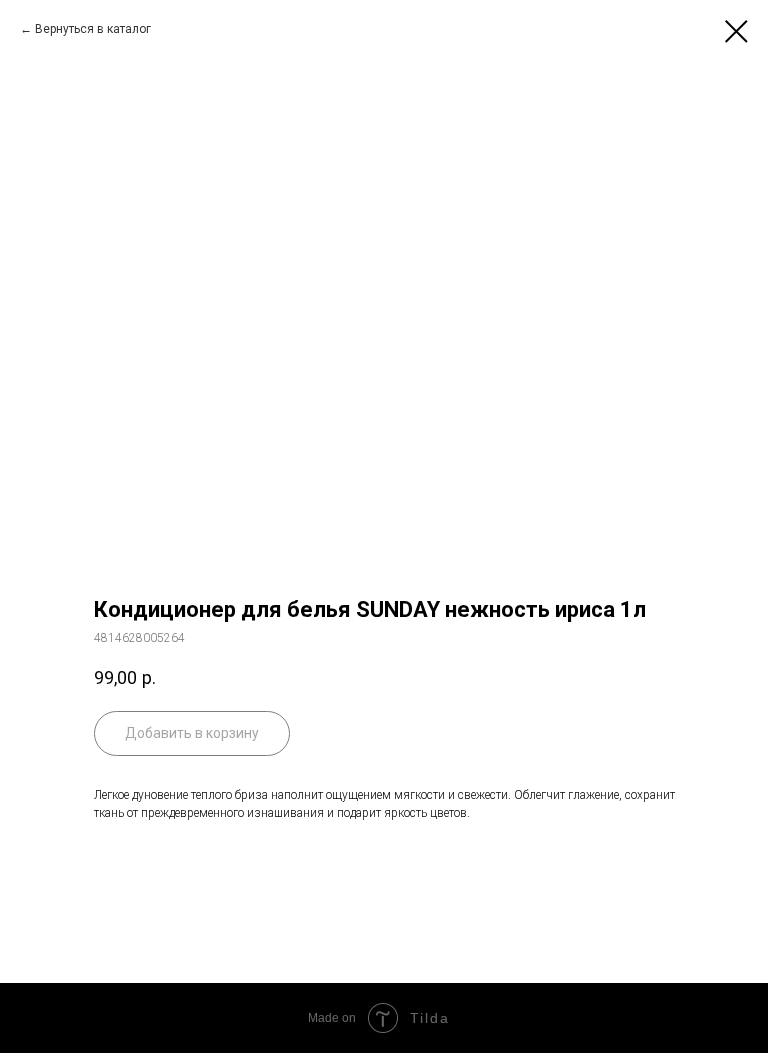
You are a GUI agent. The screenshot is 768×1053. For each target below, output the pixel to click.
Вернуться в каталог (93, 29)
